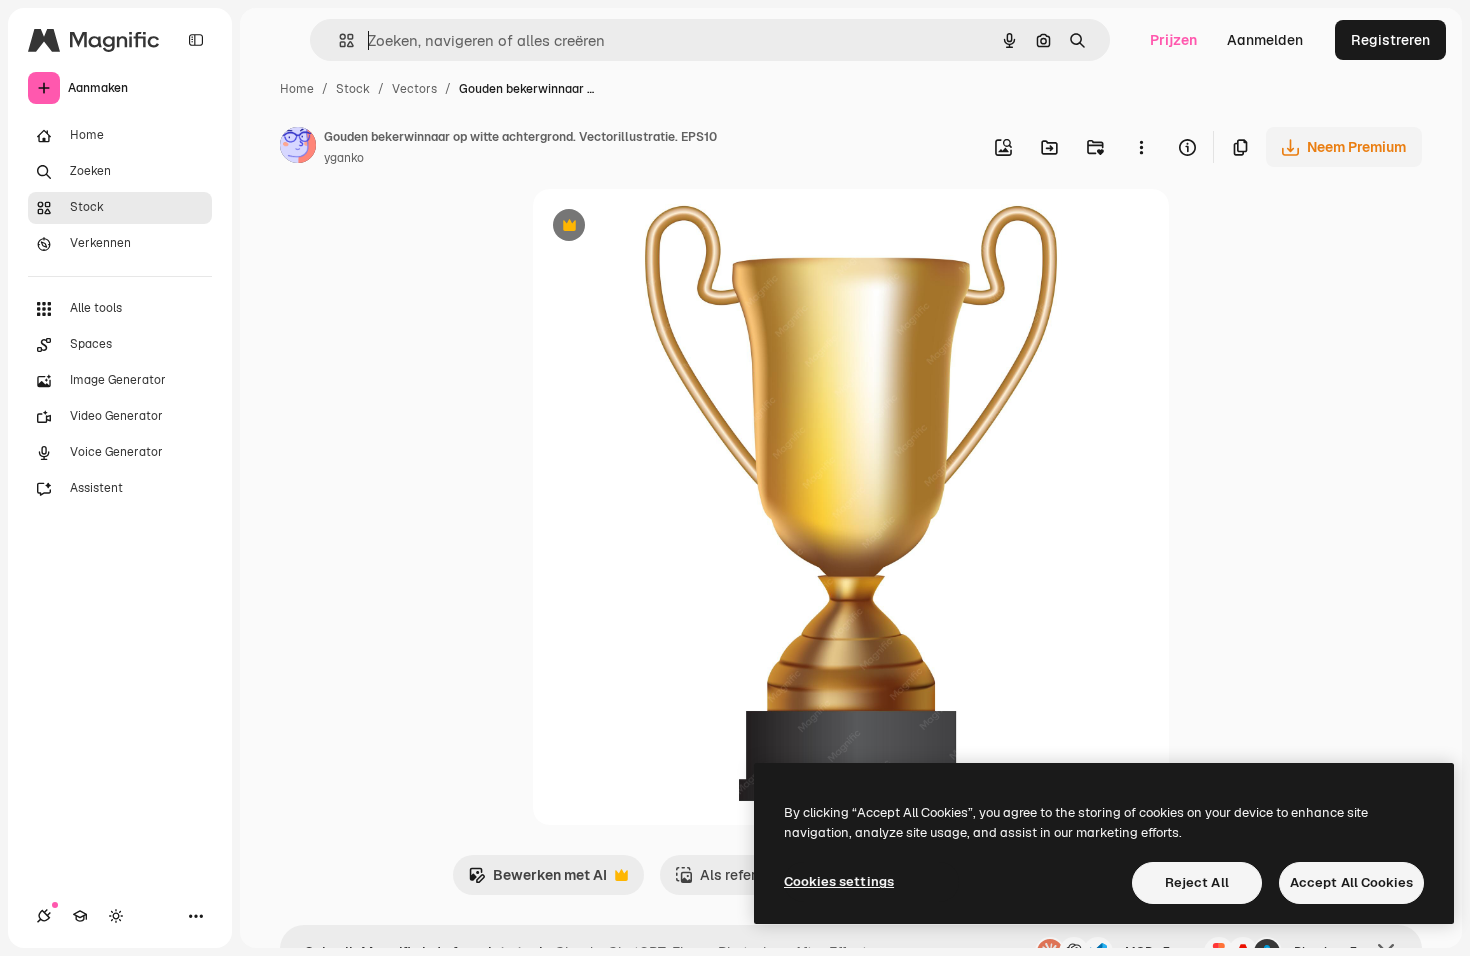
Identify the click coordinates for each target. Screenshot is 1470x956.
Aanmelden (1265, 40)
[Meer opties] (1141, 147)
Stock (353, 89)
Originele (664, 227)
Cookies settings (839, 881)
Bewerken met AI (537, 880)
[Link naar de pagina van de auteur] (298, 148)
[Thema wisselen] (116, 916)
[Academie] (80, 916)
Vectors (414, 89)
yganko (344, 158)
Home (297, 89)
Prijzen (1173, 40)
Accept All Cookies (1351, 882)
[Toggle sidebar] (196, 40)
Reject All (1197, 882)
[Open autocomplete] (338, 40)
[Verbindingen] (44, 916)
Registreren (1390, 40)
